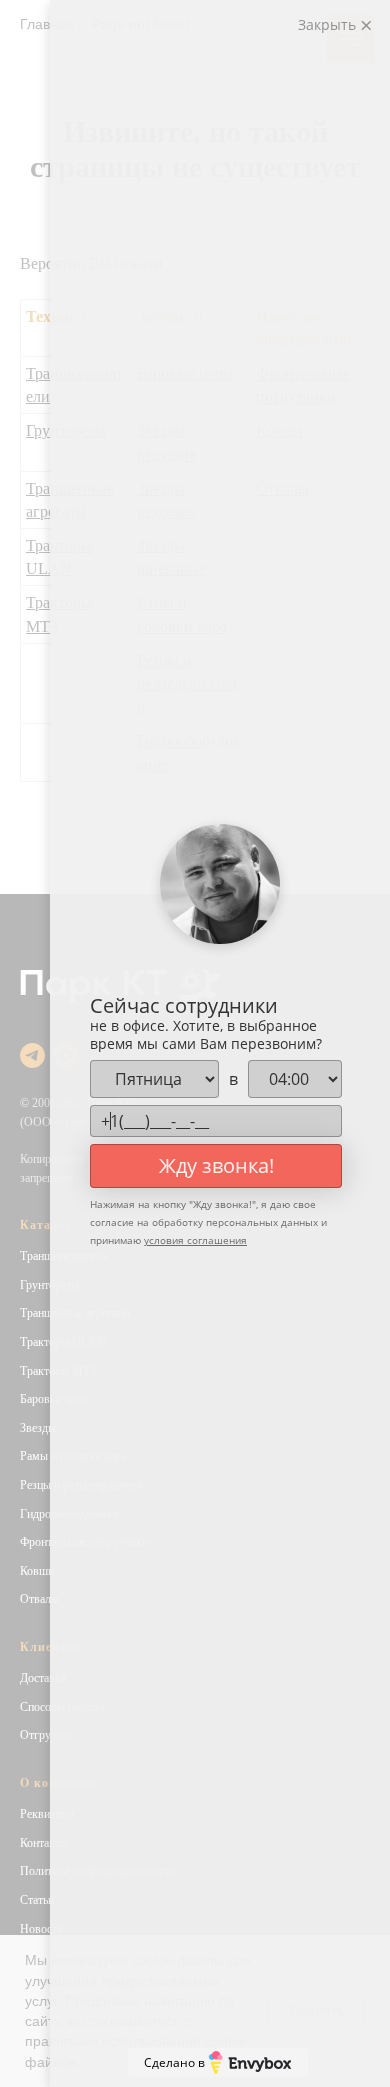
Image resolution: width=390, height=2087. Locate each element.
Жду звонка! (216, 1165)
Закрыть (329, 24)
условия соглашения (195, 1240)
